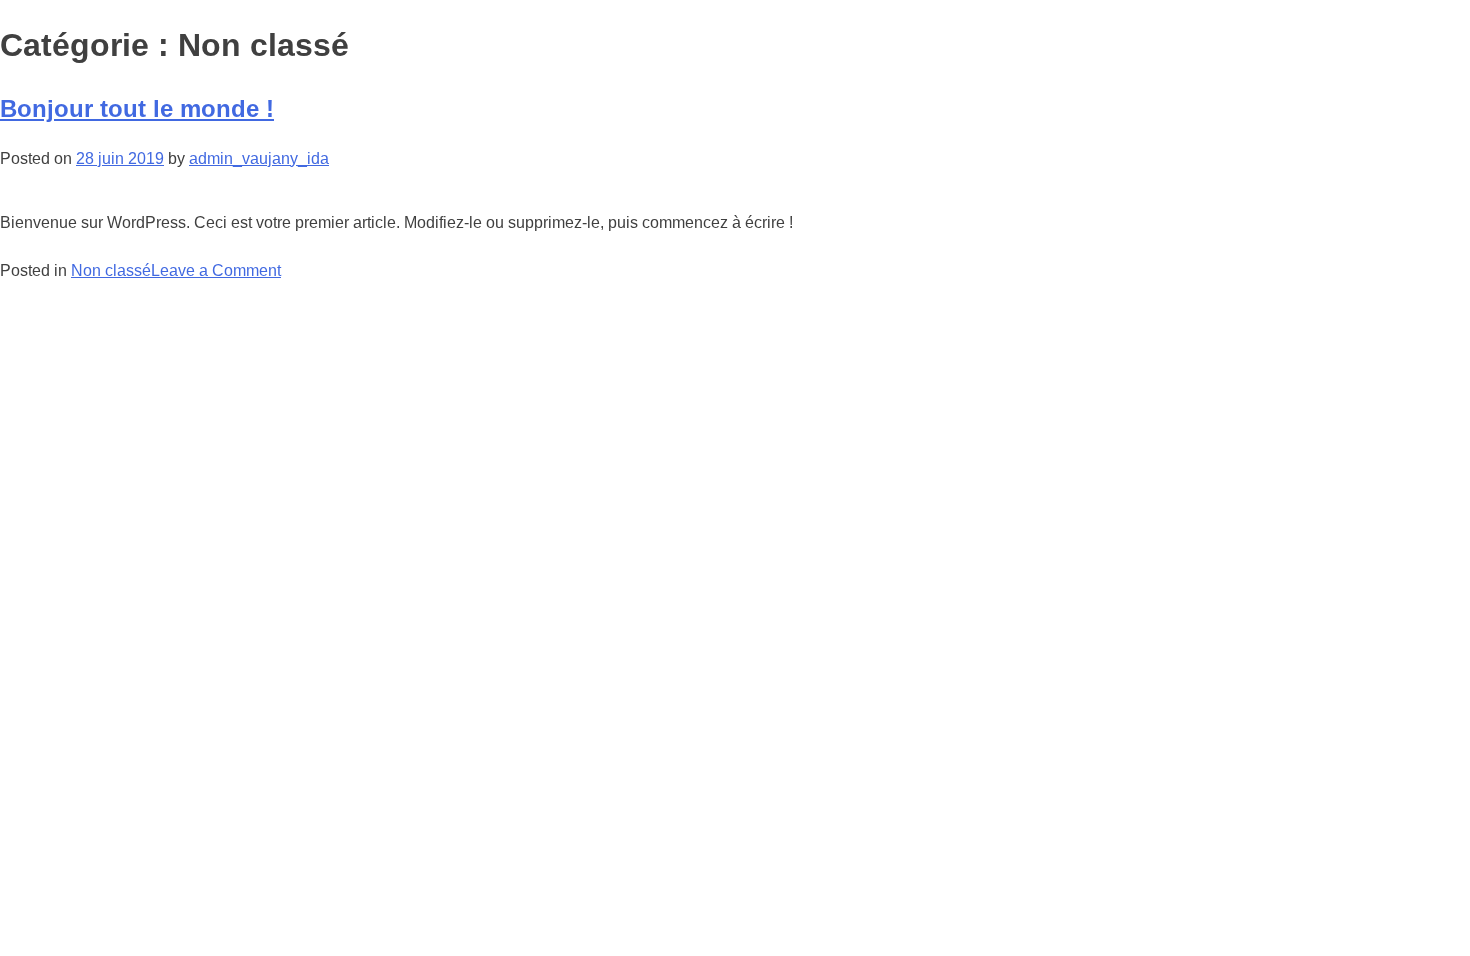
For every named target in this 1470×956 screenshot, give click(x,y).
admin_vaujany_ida (259, 158)
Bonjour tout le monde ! (137, 108)
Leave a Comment (216, 270)
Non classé (111, 270)
